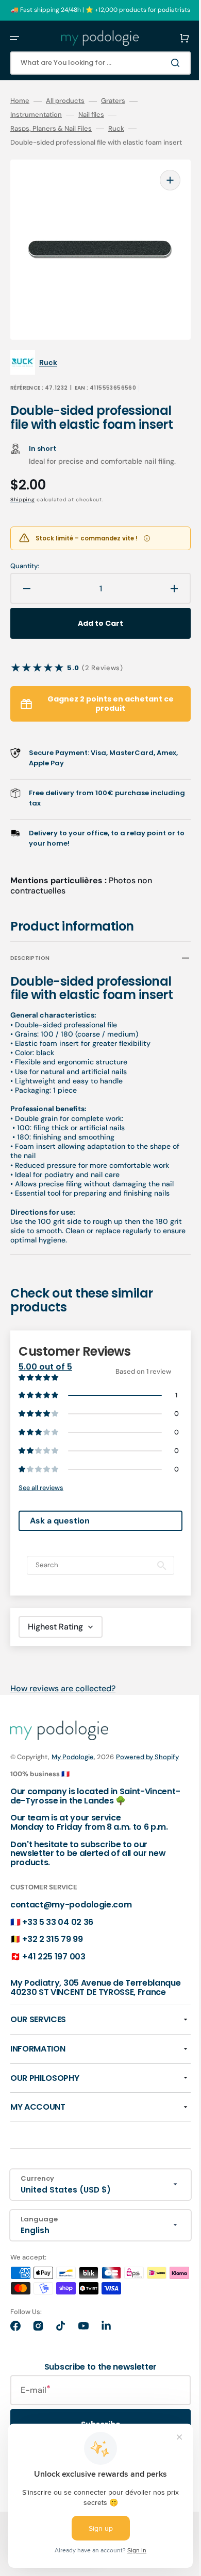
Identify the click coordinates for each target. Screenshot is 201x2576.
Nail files (91, 115)
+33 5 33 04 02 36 (58, 1948)
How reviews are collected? (63, 1704)
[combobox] (93, 63)
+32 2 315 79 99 (52, 1965)
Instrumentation (36, 115)
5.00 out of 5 (45, 1371)
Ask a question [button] (60, 1536)
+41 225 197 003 (54, 1983)
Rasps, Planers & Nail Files (51, 129)
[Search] (162, 63)
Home (20, 101)
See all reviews (41, 1503)
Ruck (116, 129)
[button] (14, 38)
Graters (113, 101)
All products (65, 101)
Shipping (23, 504)
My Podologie (73, 1772)
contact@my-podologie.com (71, 1931)
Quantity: (25, 570)
